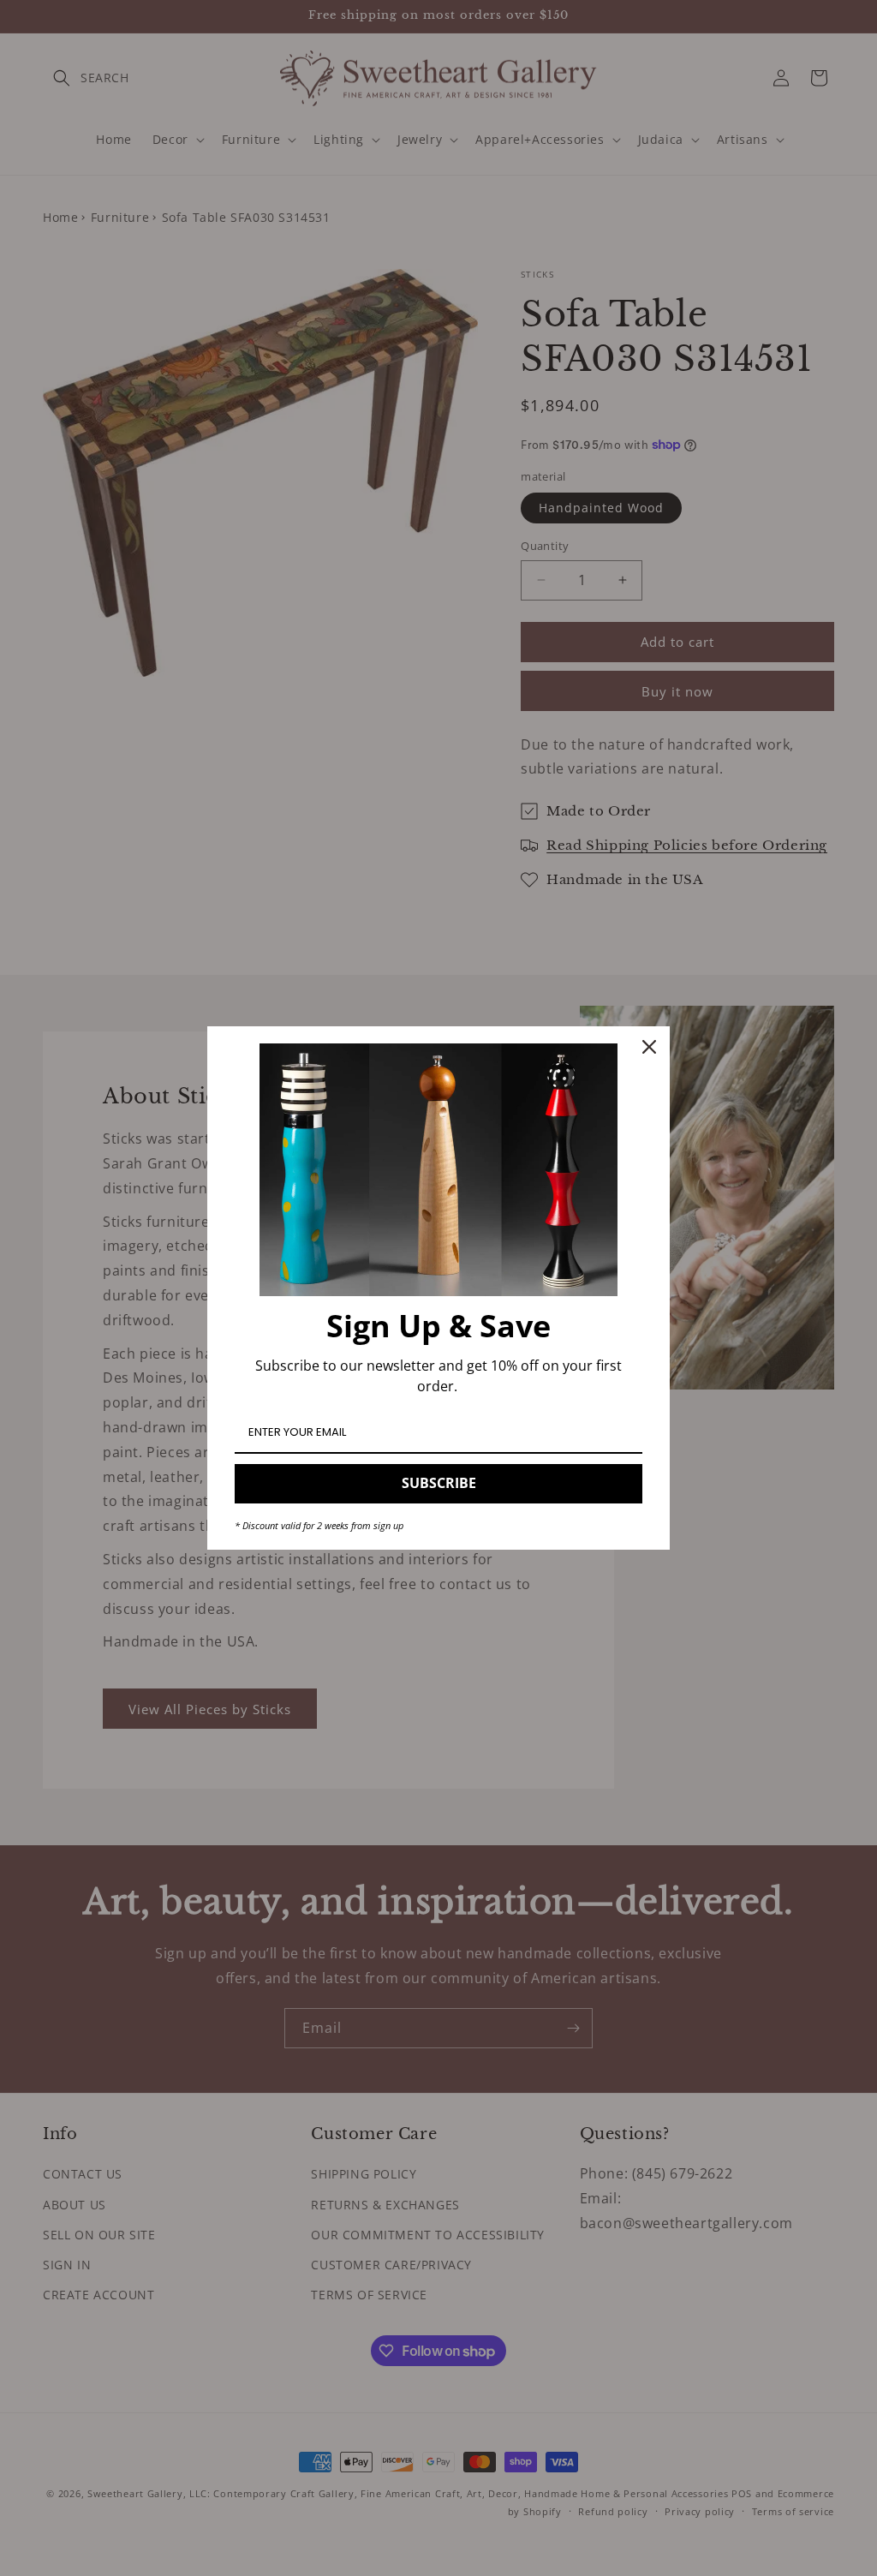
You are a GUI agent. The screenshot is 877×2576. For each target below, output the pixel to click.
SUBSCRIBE (439, 1483)
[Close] (649, 1047)
